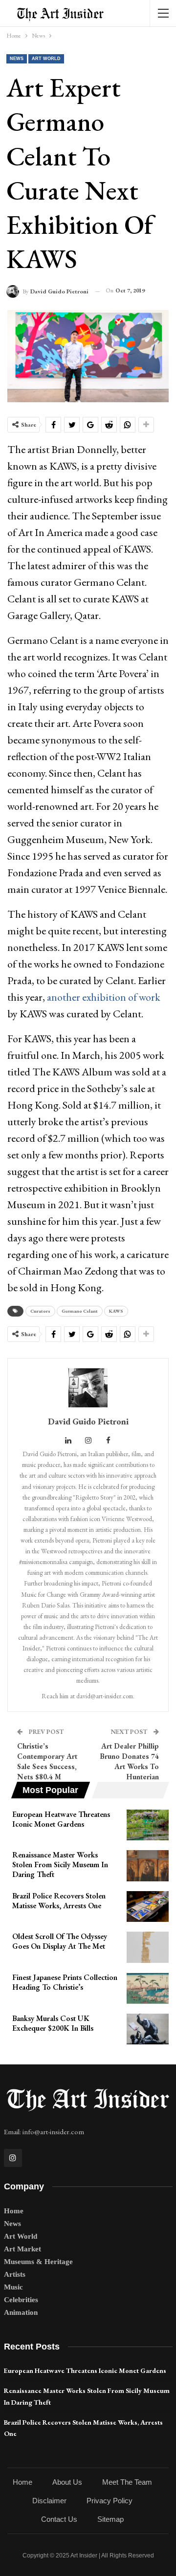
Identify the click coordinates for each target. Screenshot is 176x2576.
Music (13, 2287)
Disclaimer (49, 2501)
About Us (67, 2482)
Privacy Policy (110, 2501)
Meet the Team (127, 2482)
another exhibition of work (104, 997)
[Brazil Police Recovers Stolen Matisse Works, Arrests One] (148, 1907)
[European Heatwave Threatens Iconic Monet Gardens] (148, 1825)
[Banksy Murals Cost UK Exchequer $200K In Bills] (148, 2029)
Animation (21, 2312)
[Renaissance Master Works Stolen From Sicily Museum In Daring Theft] (148, 1866)
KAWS (116, 1311)
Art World (46, 59)
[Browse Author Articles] (88, 1388)
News (17, 59)
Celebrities (21, 2300)
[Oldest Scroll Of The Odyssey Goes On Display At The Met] (148, 1947)
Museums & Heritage (38, 2262)
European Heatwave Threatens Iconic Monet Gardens (85, 2370)
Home (14, 2211)
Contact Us (59, 2519)
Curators (40, 1311)
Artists (15, 2274)
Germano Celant (80, 1311)
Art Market (22, 2249)
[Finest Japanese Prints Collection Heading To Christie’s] (148, 1988)
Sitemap (110, 2519)
